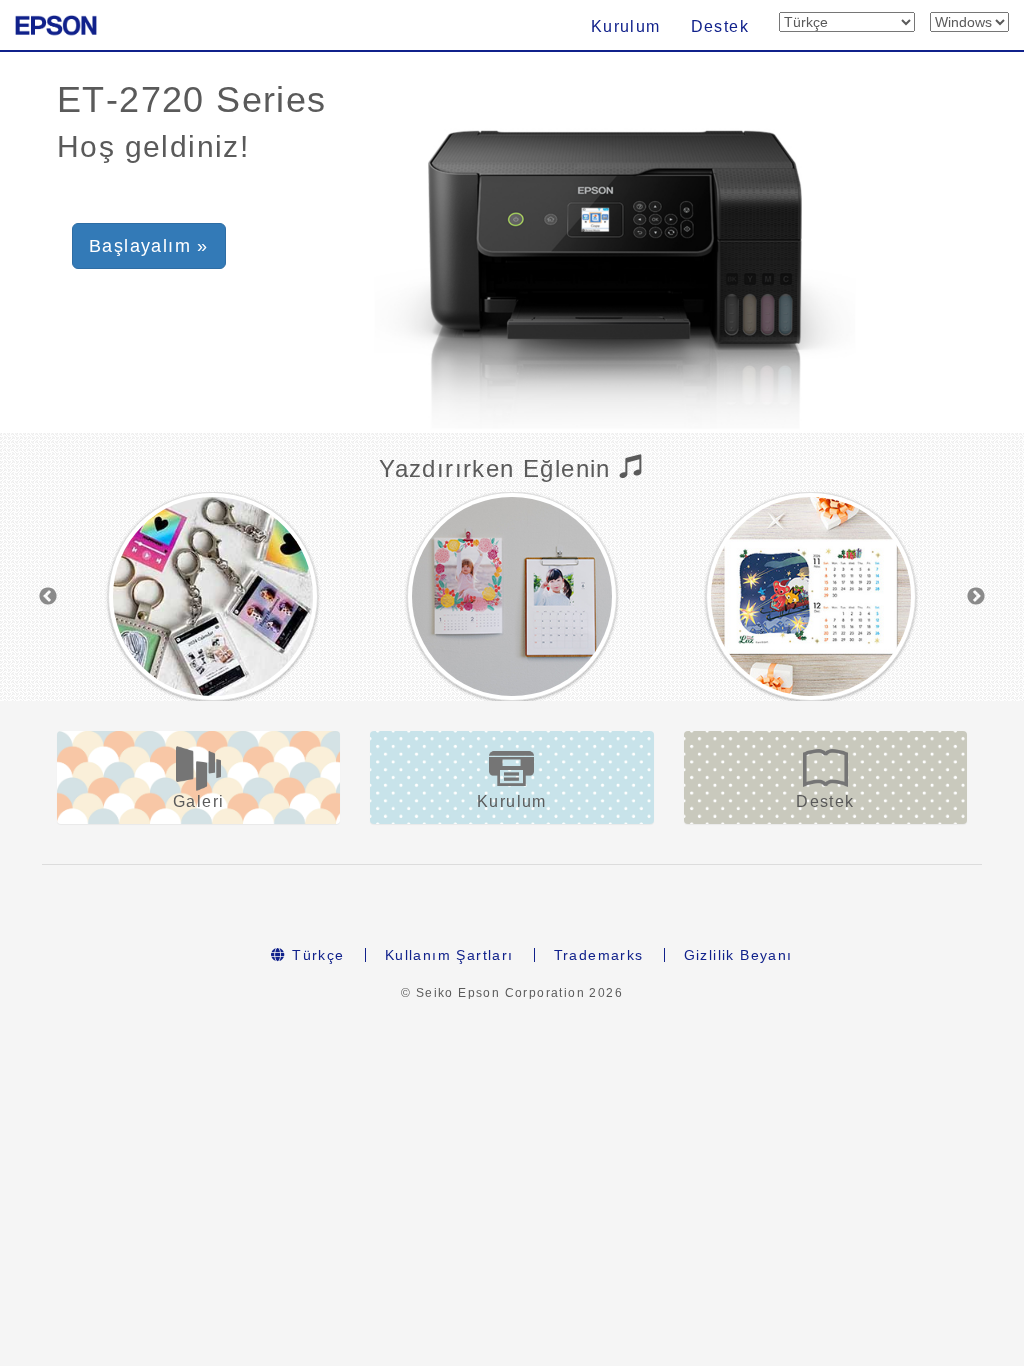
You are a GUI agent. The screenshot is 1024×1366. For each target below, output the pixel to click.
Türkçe (316, 955)
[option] (212, 596)
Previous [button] (48, 597)
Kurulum (626, 26)
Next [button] (976, 597)
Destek (720, 26)
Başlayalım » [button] (149, 246)
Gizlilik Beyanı (738, 955)
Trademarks (599, 955)
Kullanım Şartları (449, 955)
